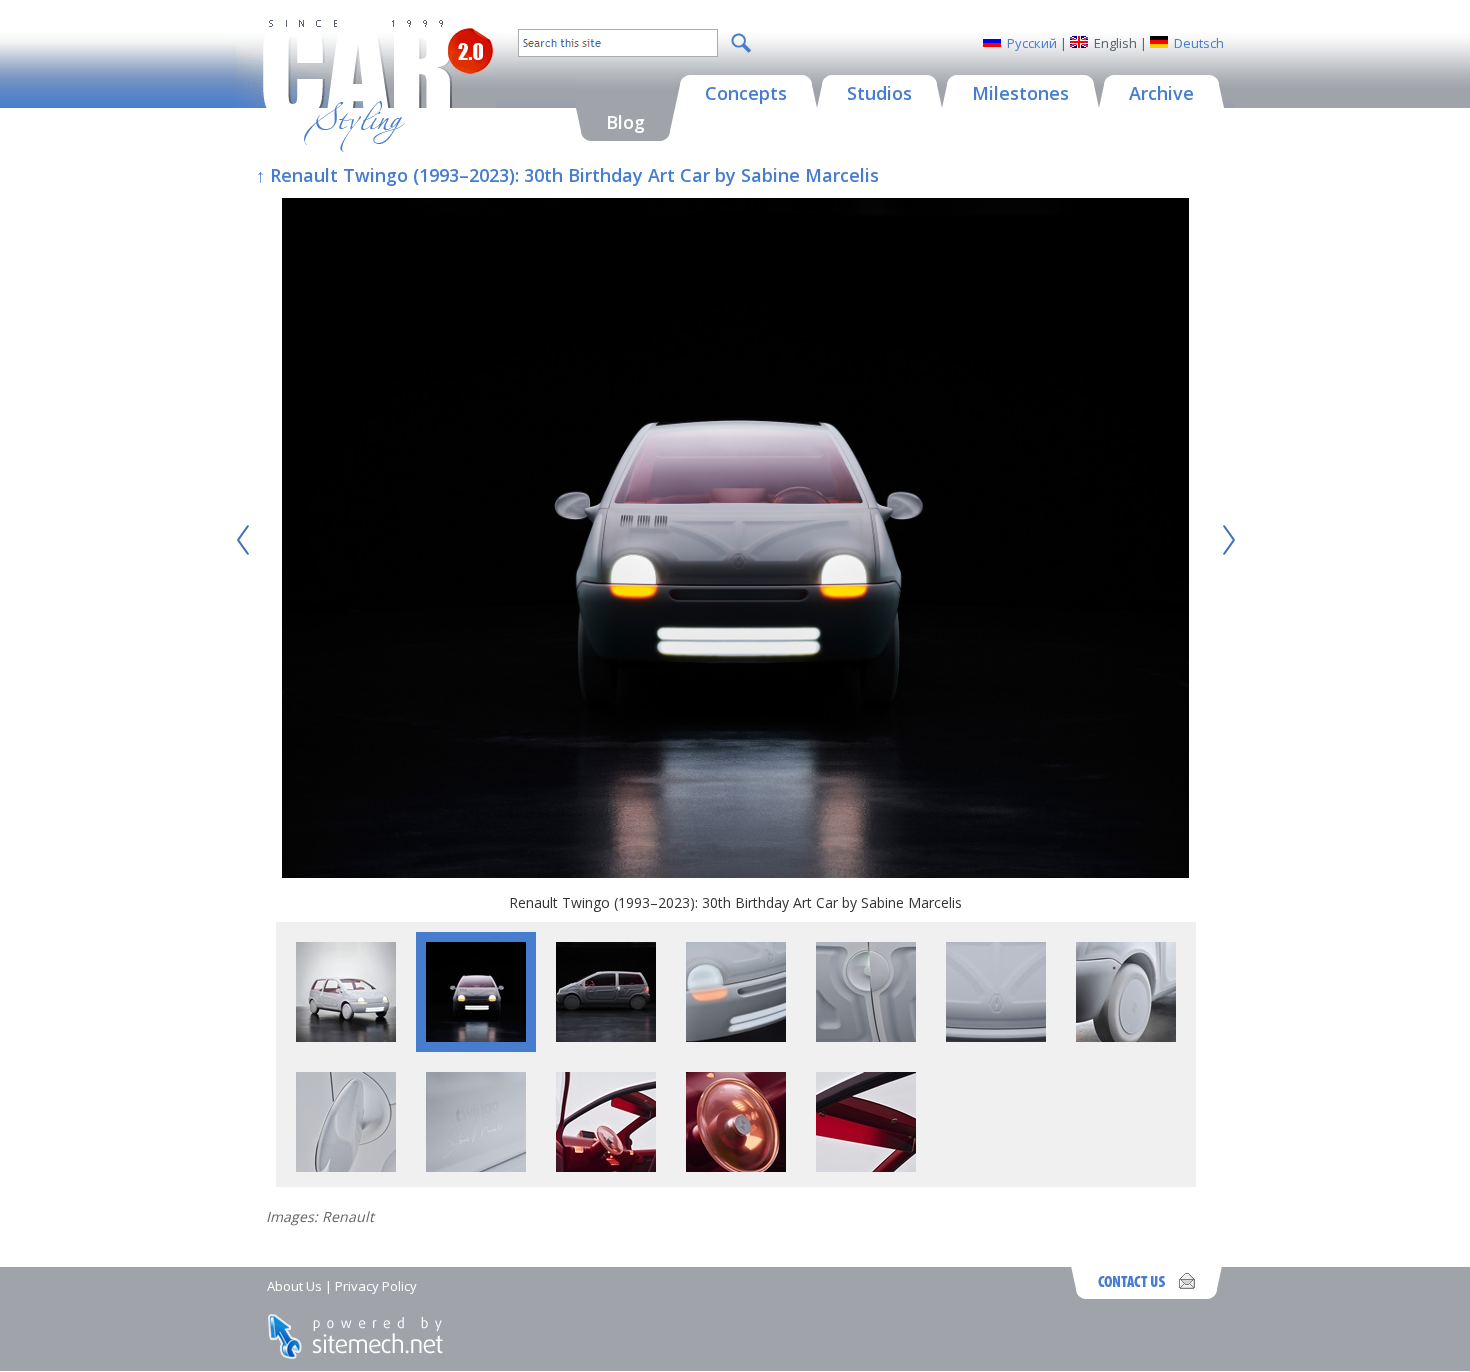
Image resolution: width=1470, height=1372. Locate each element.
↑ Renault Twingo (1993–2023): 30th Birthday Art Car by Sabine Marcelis (567, 175)
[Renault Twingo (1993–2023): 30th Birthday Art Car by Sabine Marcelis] (735, 540)
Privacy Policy (376, 1286)
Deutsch (1199, 43)
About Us (294, 1286)
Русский (1032, 43)
